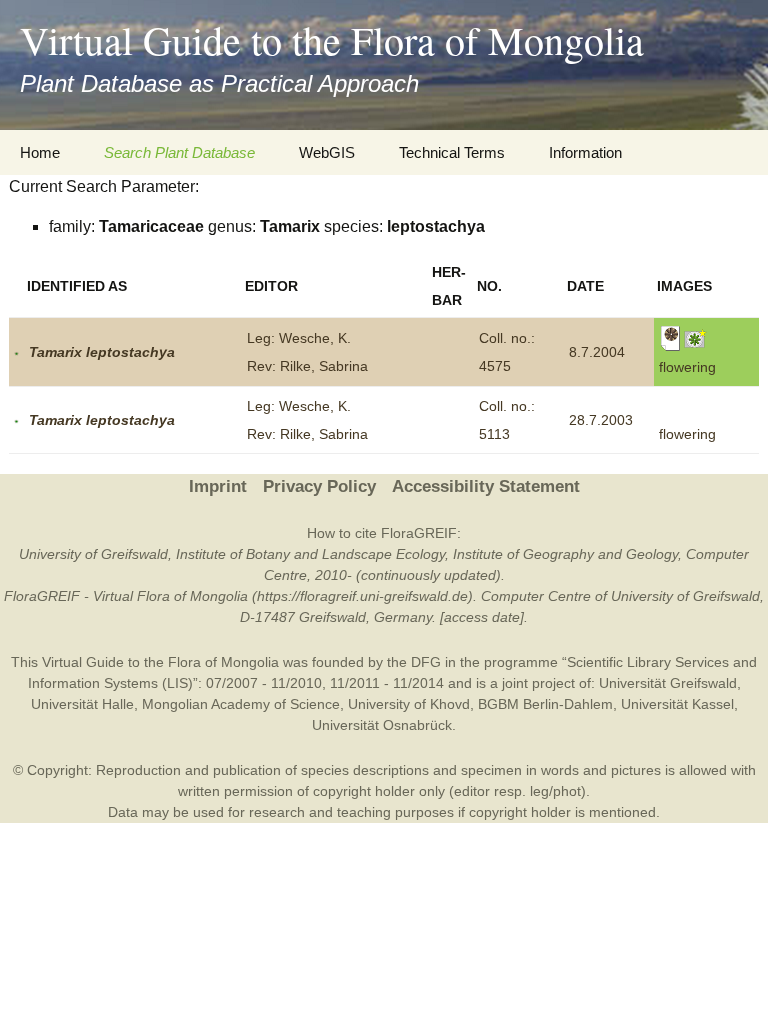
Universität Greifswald (668, 683)
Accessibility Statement (486, 486)
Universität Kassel (677, 704)
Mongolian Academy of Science (241, 704)
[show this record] (16, 352)
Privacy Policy (319, 486)
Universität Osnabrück (382, 725)
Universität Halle (82, 704)
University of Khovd (409, 704)
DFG (426, 662)
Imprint (218, 486)
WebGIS (327, 152)
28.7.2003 (601, 420)
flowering (687, 434)
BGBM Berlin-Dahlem (545, 704)
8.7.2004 (597, 352)
